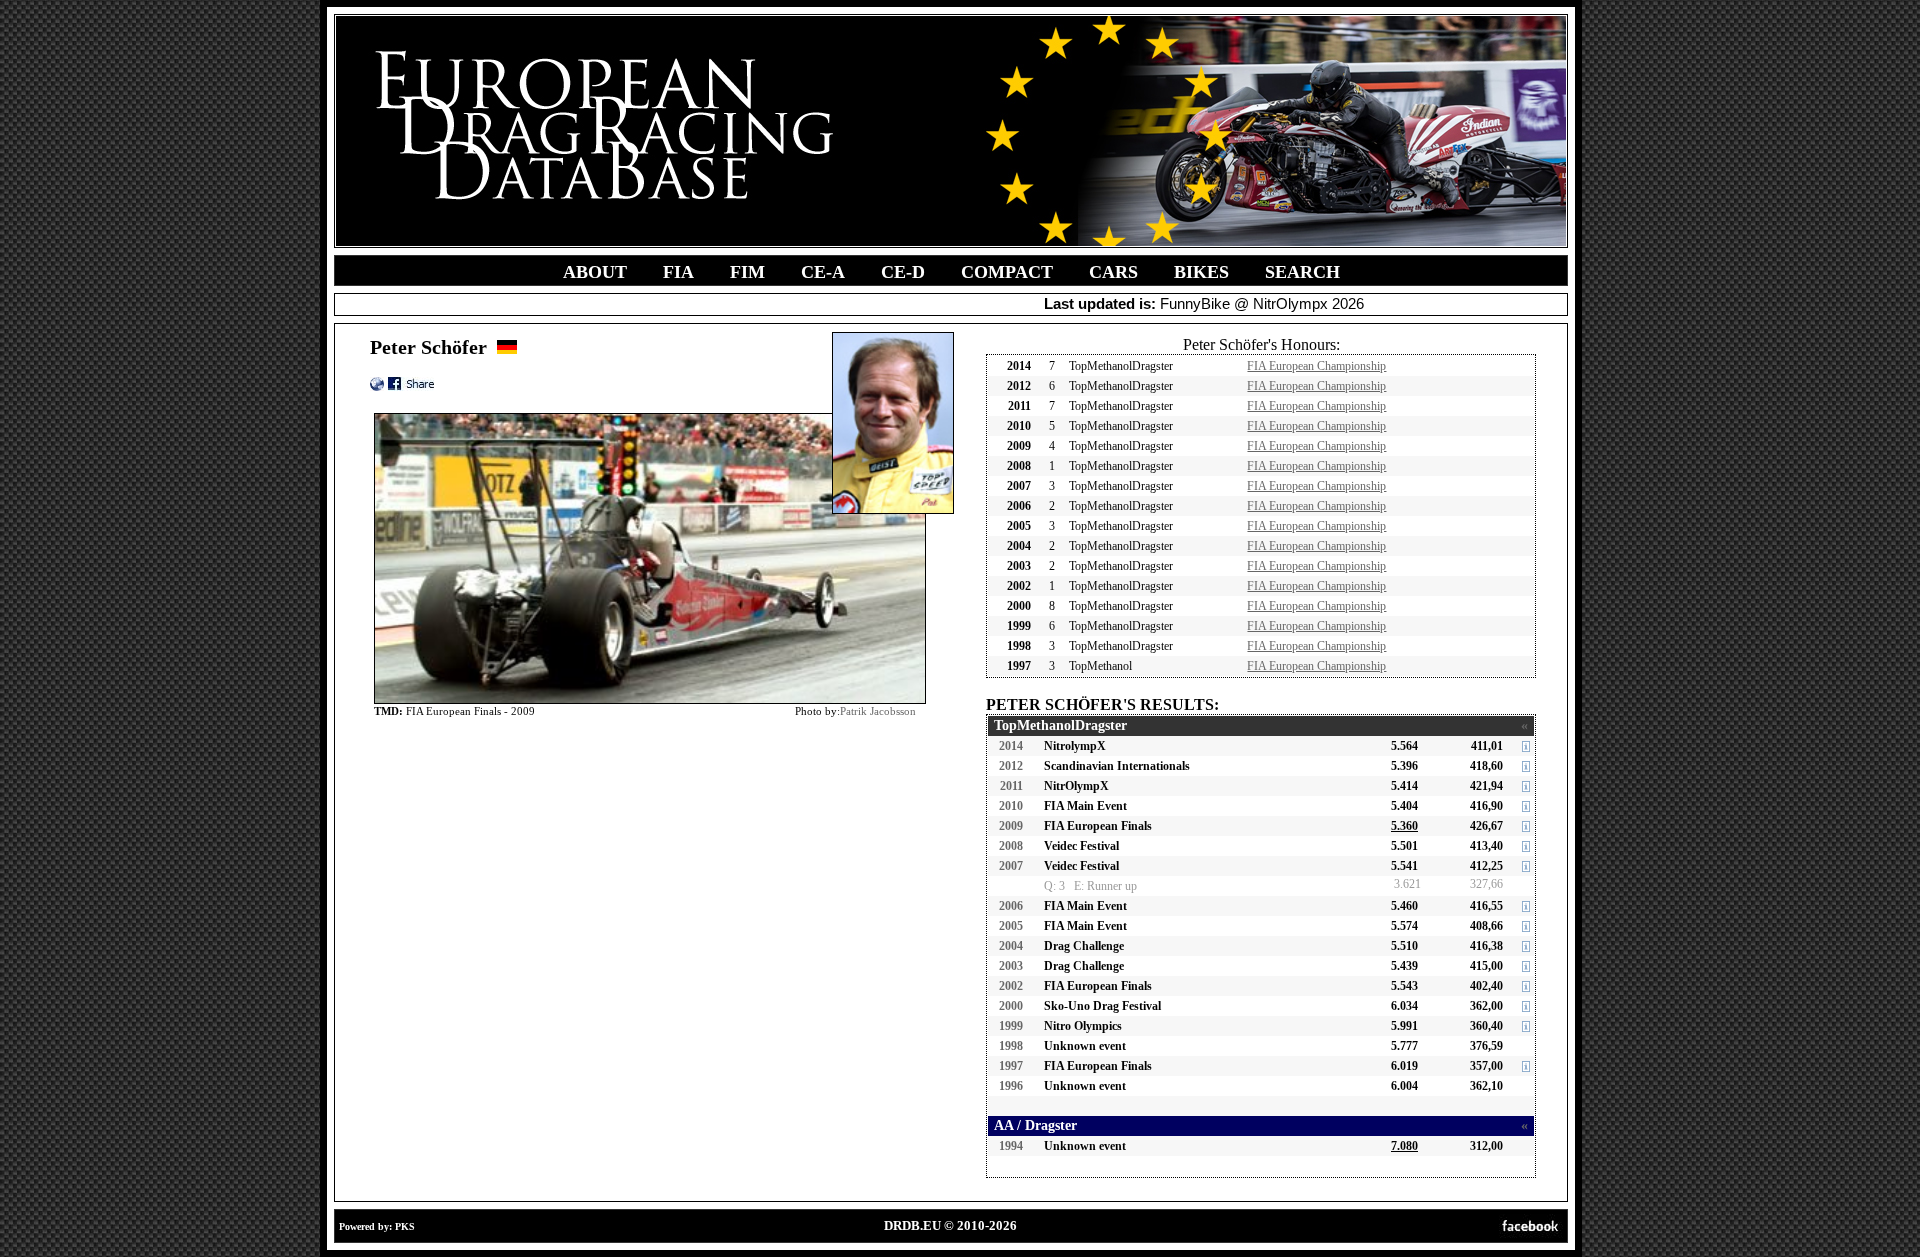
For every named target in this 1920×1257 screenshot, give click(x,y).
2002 (1011, 986)
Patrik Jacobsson (878, 711)
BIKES (1201, 272)
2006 (1011, 906)
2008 (1011, 846)
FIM (747, 272)
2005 (1011, 926)
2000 (1011, 1006)
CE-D (903, 272)
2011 (1011, 786)
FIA (678, 272)
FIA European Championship (1316, 366)
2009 (1011, 826)
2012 (1011, 766)
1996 (1011, 1086)
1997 (1011, 1066)
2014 (1011, 746)
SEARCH (1302, 272)
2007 (1011, 866)
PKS (405, 1226)
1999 (1011, 1026)
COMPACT (1007, 272)
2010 (1011, 806)
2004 (1011, 946)
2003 (1011, 966)
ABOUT (595, 272)
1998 (1011, 1046)
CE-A (823, 272)
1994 (1011, 1146)
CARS (1113, 272)
